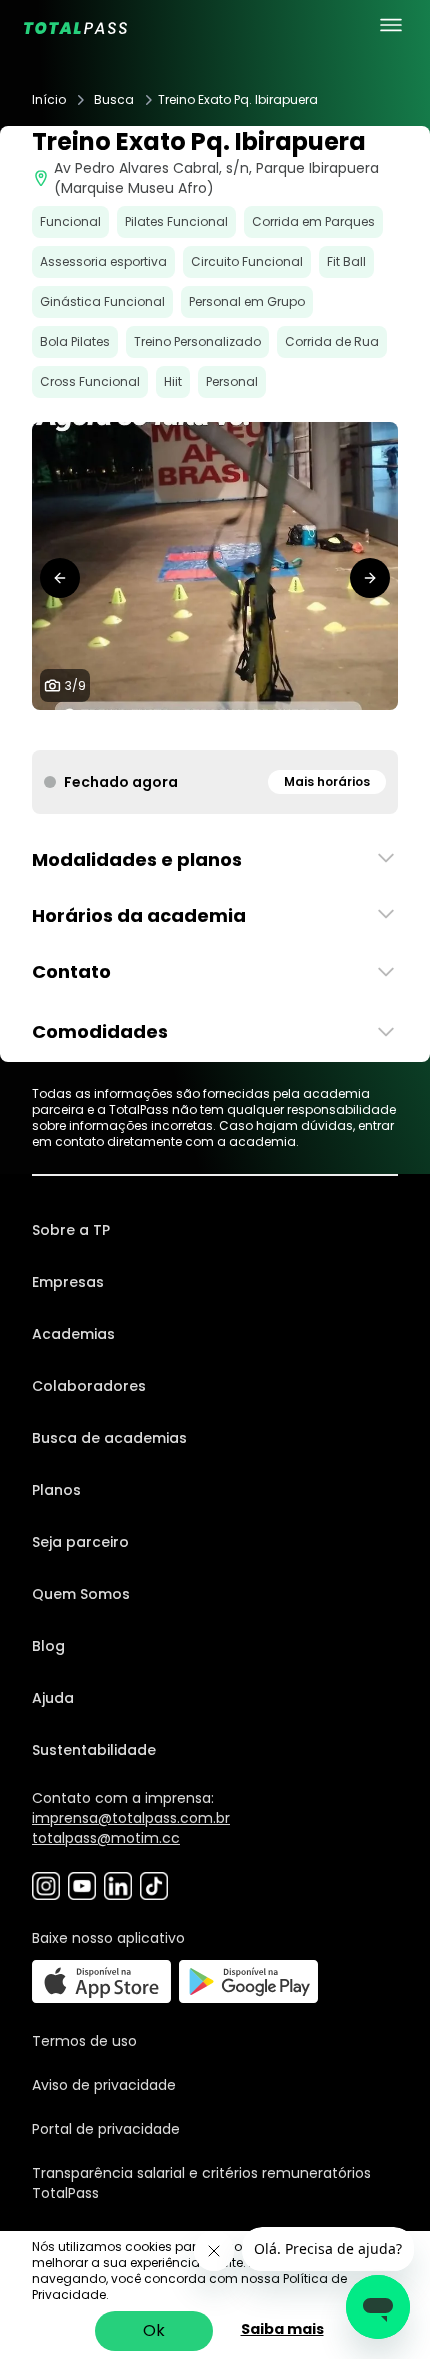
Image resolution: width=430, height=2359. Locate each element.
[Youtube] (82, 1886)
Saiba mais (282, 2329)
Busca (114, 100)
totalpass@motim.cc (106, 1838)
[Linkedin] (118, 1886)
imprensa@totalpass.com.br (131, 1818)
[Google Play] (248, 1981)
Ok (154, 2330)
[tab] (151, 730)
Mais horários (327, 781)
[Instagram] (46, 1886)
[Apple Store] (101, 1981)
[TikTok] (154, 1886)
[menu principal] (391, 25)
